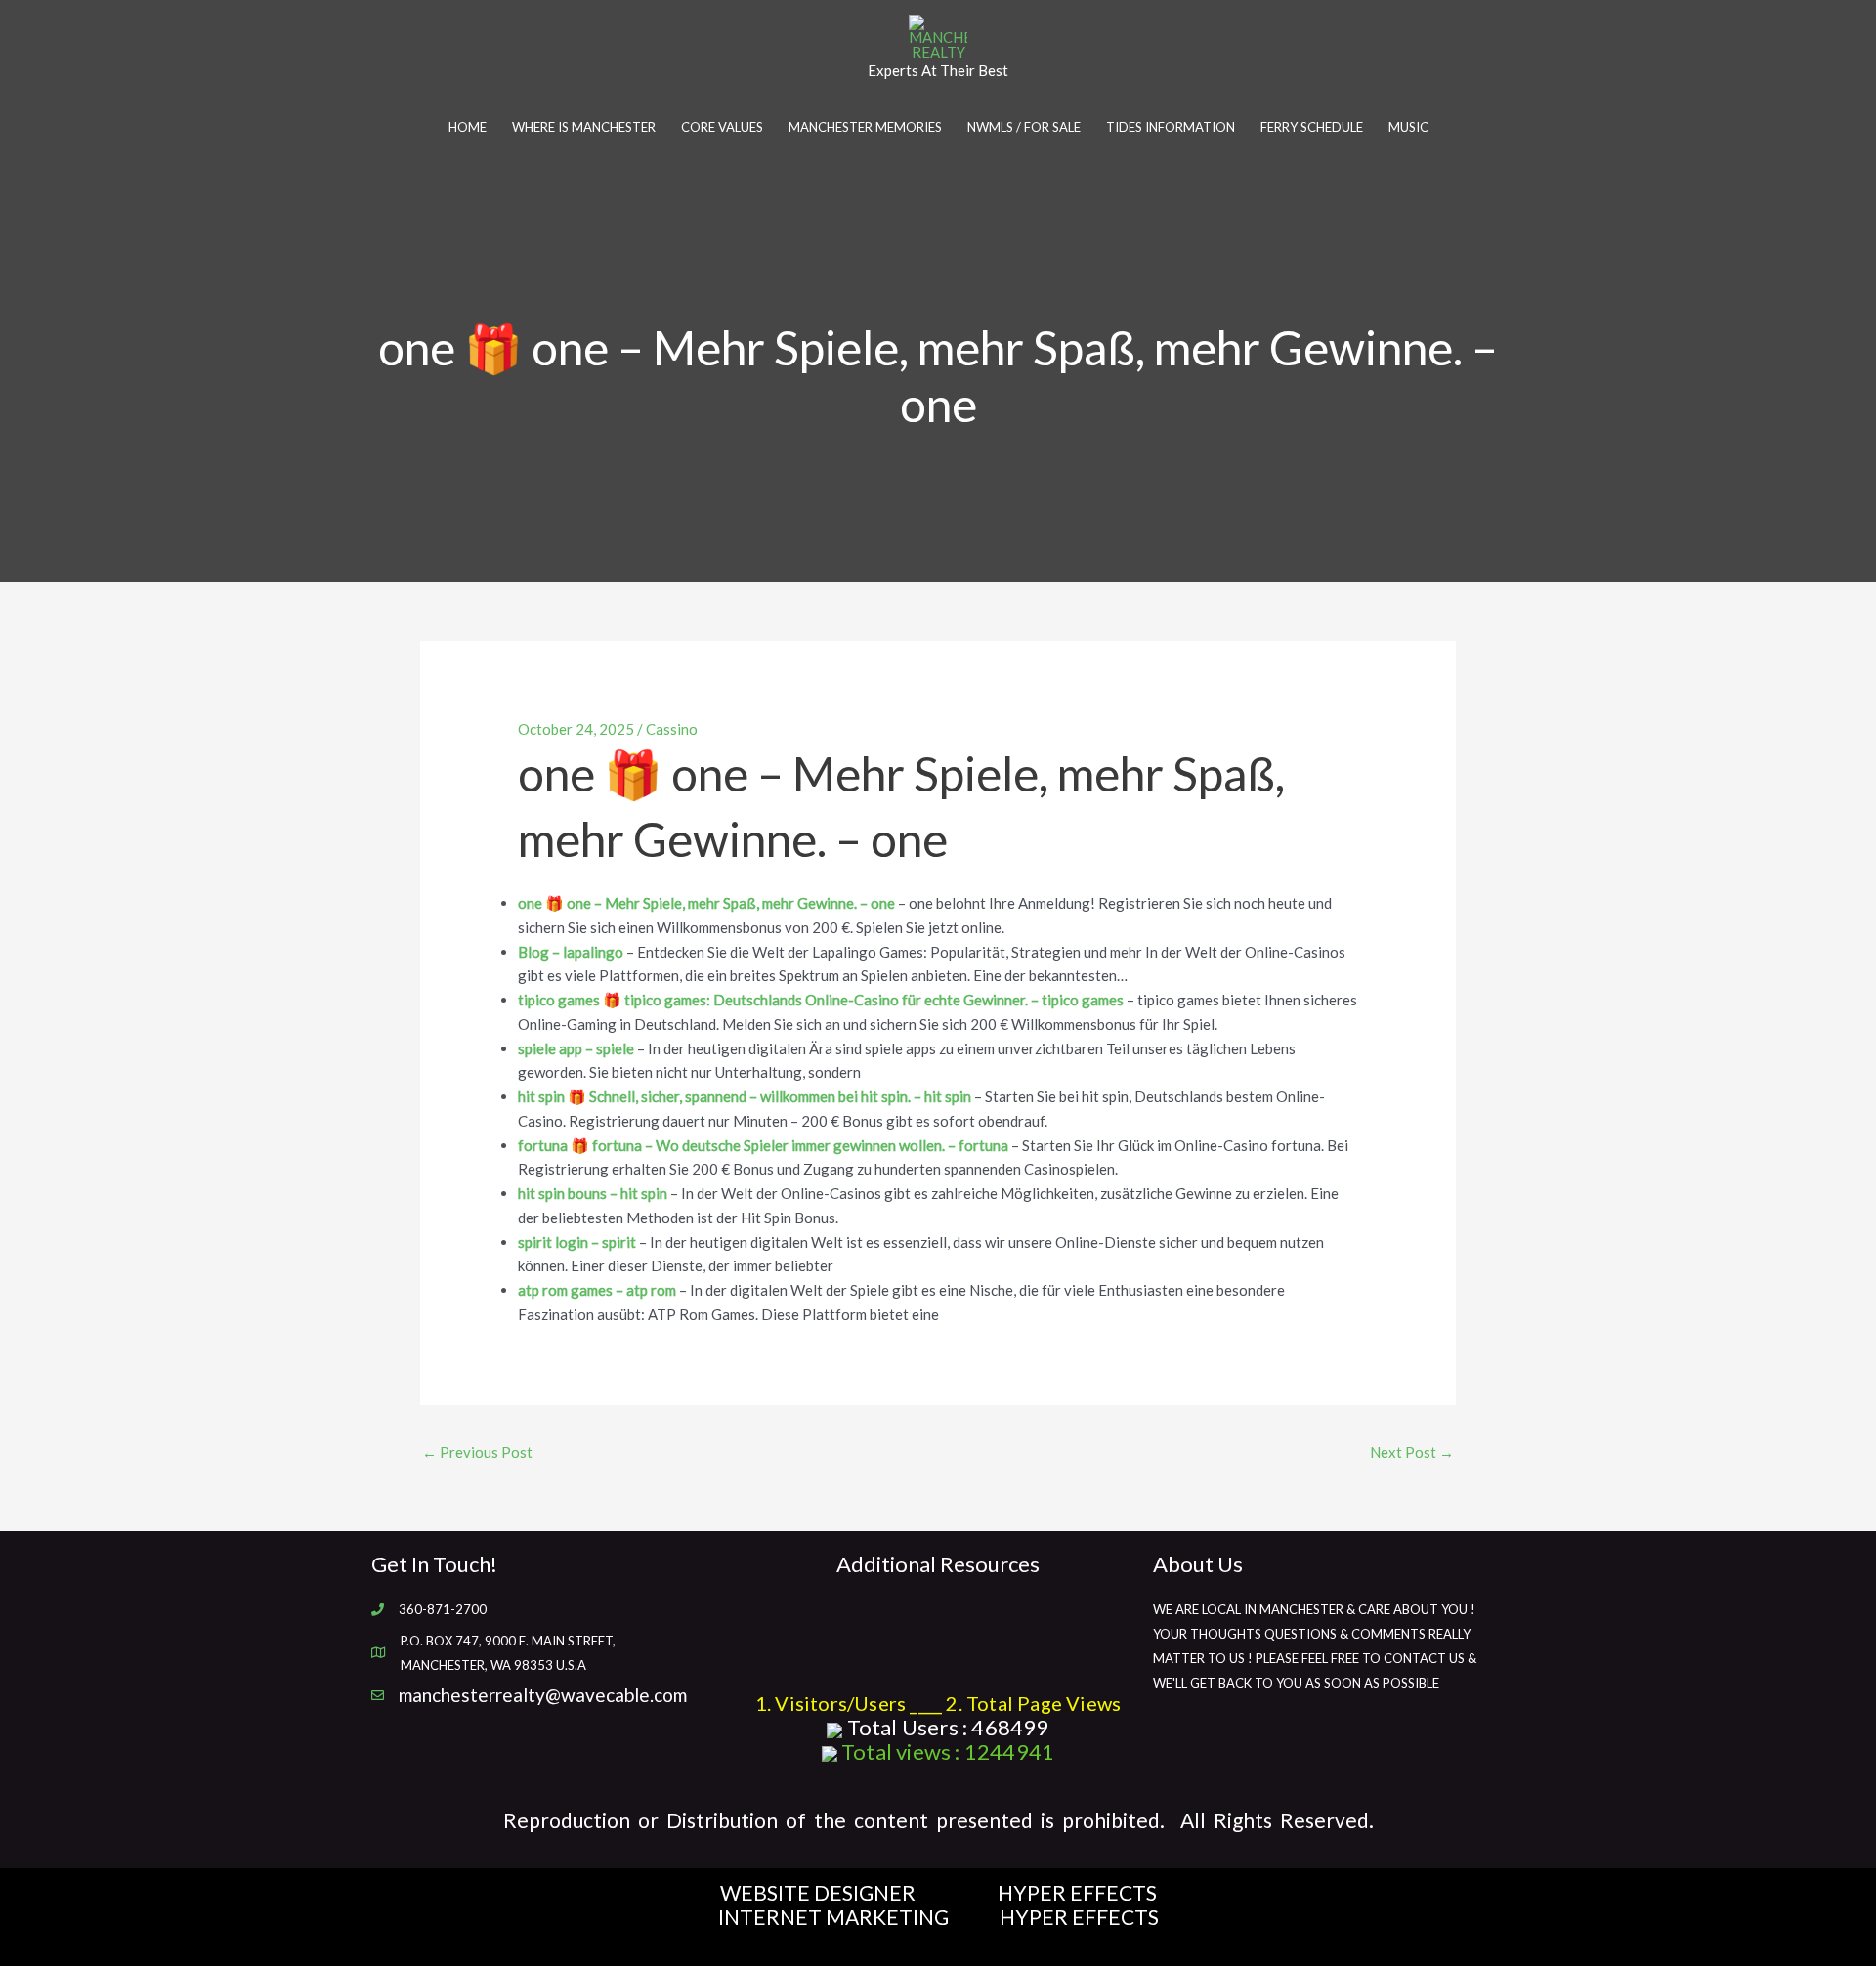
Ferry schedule (1312, 127)
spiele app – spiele (576, 1048)
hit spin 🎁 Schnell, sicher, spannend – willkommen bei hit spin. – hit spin (745, 1096)
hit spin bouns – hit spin (593, 1193)
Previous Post (477, 1452)
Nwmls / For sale (1024, 127)
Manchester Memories (865, 127)
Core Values (722, 127)
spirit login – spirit (577, 1242)
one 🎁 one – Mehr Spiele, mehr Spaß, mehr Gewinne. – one (706, 903)
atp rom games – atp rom (597, 1290)
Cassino (672, 729)
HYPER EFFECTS (1077, 1892)
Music (1408, 127)
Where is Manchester (584, 127)
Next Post (1412, 1452)
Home (468, 127)
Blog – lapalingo (571, 952)
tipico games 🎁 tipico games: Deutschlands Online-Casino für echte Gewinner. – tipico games (821, 1000)
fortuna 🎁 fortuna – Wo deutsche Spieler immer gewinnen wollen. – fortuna (763, 1145)
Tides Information (1171, 127)
